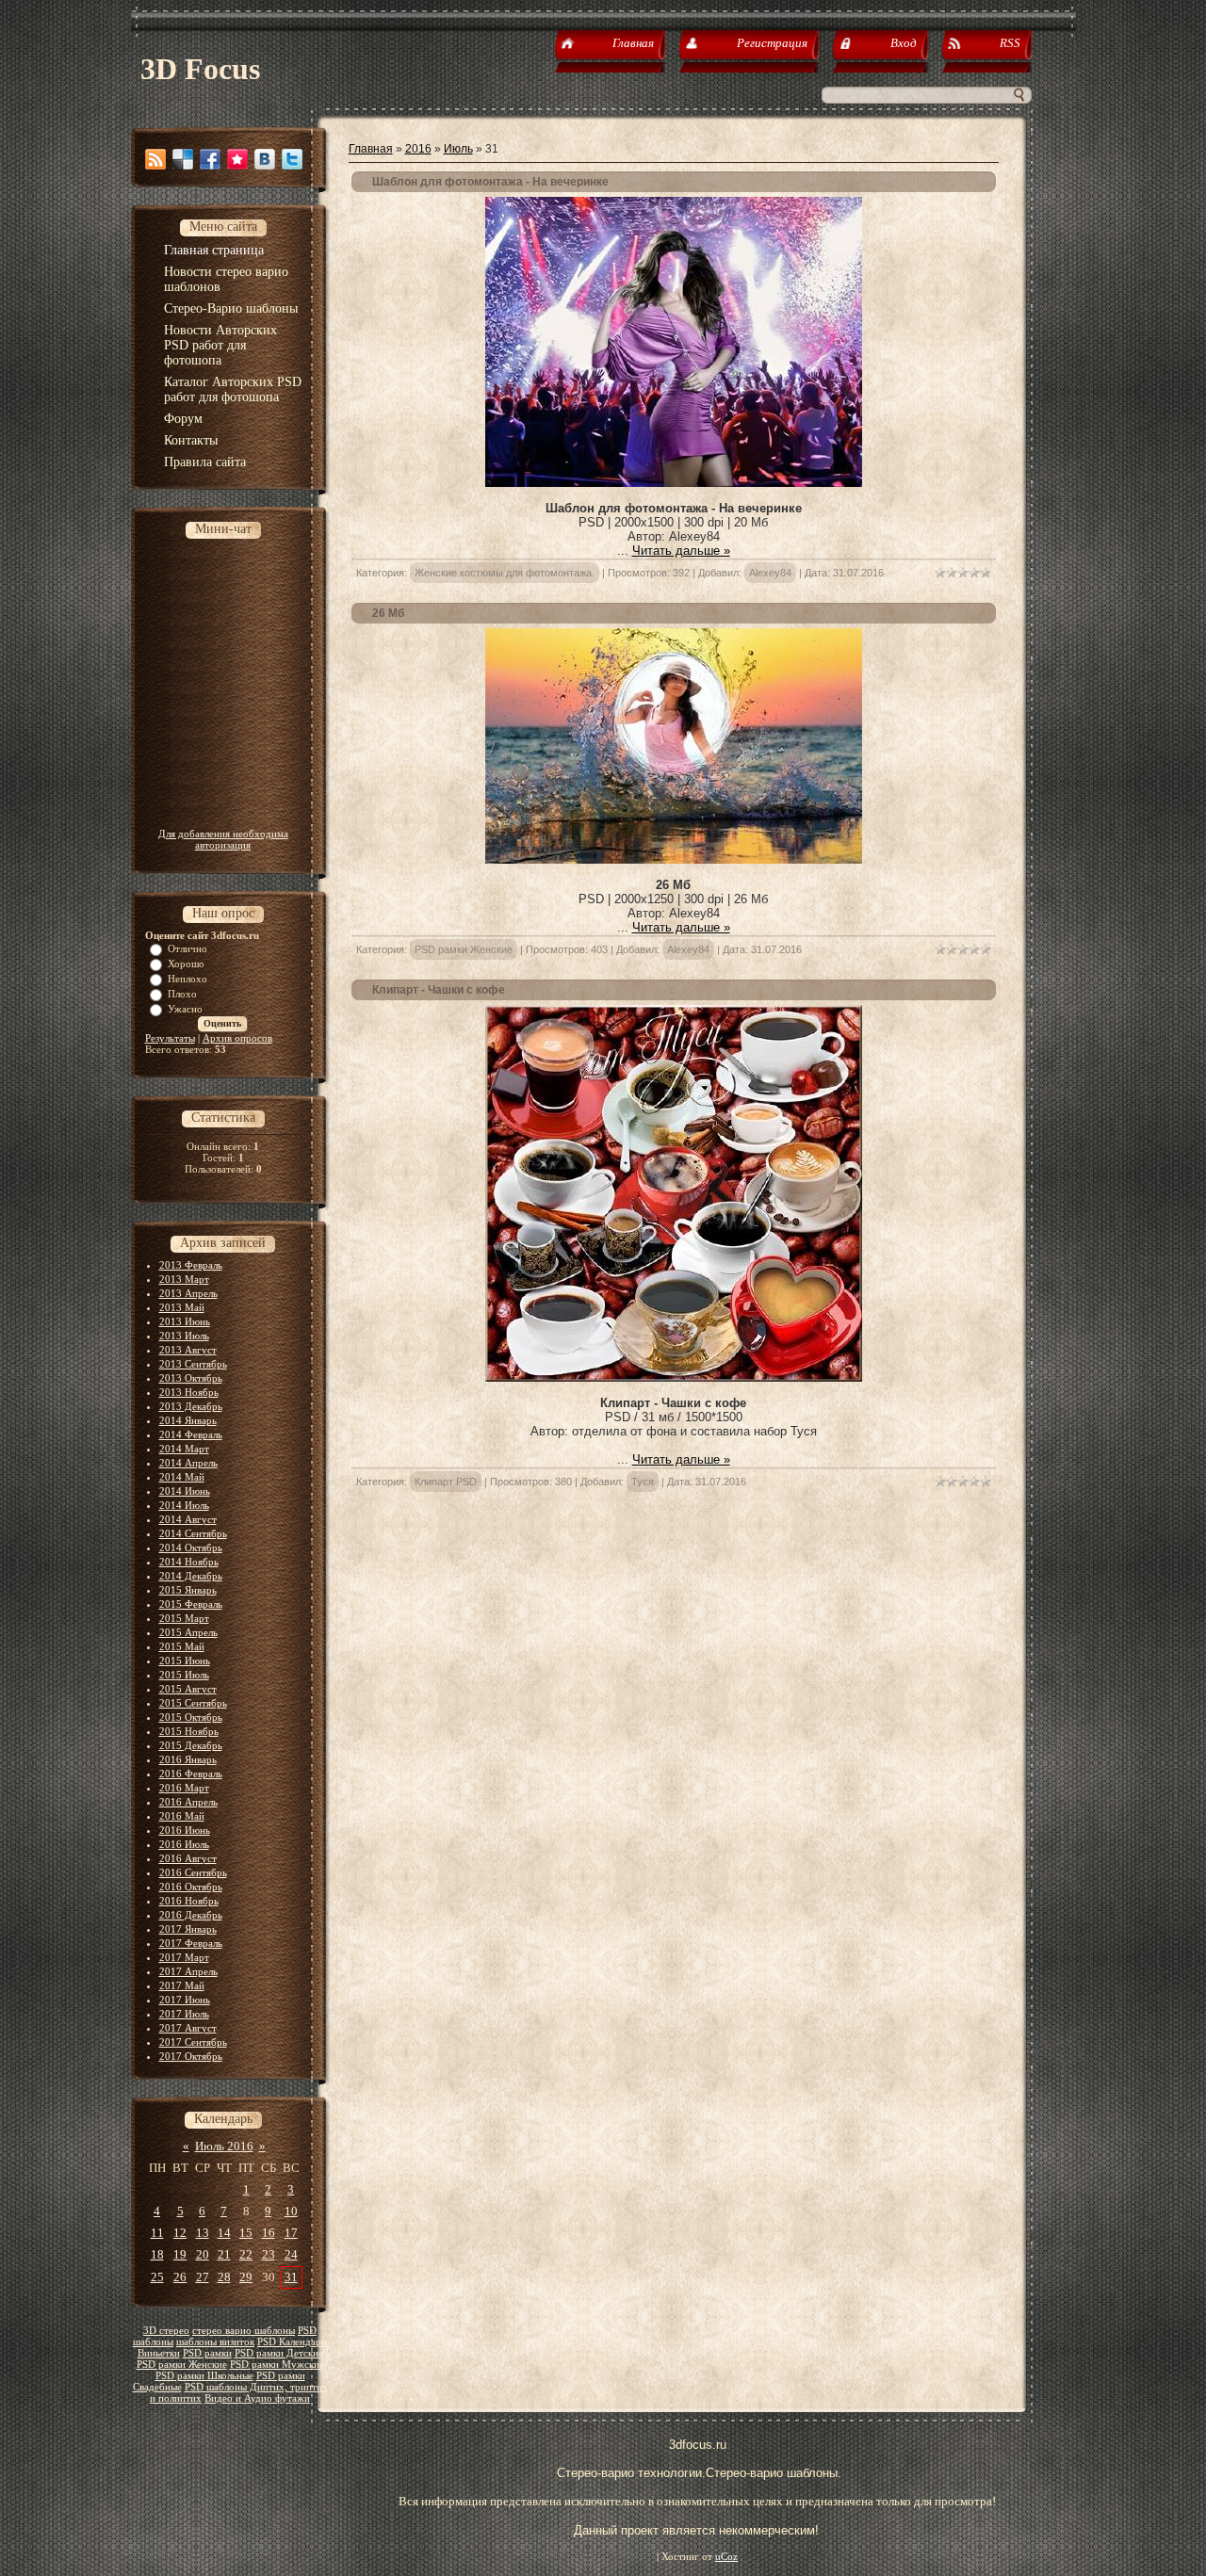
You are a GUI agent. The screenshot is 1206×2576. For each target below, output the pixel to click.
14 (224, 2233)
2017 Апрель (188, 1971)
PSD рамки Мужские (277, 2365)
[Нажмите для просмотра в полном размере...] (674, 483)
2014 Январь (188, 1420)
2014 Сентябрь (193, 1533)
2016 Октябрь (191, 1887)
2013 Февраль (191, 1265)
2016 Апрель (188, 1802)
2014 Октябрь (191, 1547)
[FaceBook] (210, 159)
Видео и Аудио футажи (257, 2398)
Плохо (182, 994)
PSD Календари (292, 2342)
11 (157, 2233)
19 (180, 2254)
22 (246, 2254)
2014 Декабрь (191, 1576)
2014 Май (182, 1477)
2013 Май (182, 1307)
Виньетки (159, 2353)
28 (224, 2277)
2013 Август (188, 1350)
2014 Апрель (188, 1463)
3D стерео (166, 2331)
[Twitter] (292, 159)
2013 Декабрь (191, 1406)
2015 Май (182, 1646)
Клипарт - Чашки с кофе (439, 990)
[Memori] (237, 159)
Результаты (170, 1038)
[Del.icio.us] (183, 159)
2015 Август (188, 1689)
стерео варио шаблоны (244, 2331)
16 (269, 2233)
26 (180, 2277)
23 (269, 2254)
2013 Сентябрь (193, 1364)
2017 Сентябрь (193, 2042)
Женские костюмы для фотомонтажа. (505, 573)
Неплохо (187, 979)
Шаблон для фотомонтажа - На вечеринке (490, 182)
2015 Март (184, 1618)
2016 (418, 149)
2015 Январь (188, 1590)
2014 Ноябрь (189, 1562)
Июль (458, 149)
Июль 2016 (224, 2146)
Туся (643, 1482)
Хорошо (186, 964)
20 (203, 2254)
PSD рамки (207, 2353)
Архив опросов (237, 1038)
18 (157, 2254)
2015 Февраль (191, 1604)
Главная (371, 149)
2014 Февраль (191, 1434)
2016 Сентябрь (193, 1872)
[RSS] (155, 159)
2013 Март (184, 1279)
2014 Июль (184, 1505)
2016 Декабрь (191, 1915)
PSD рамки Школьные (204, 2376)
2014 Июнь (185, 1491)
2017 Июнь (185, 2000)
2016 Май (182, 1816)
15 (246, 2233)
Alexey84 (770, 573)
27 (203, 2277)
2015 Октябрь (191, 1717)
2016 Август (188, 1858)
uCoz (726, 2557)
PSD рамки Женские (182, 2365)
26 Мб (388, 613)
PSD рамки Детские (279, 2353)
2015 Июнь (185, 1661)
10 (291, 2211)
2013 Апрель (188, 1293)
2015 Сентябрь (193, 1703)
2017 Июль (184, 2014)
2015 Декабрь (191, 1745)
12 (180, 2233)
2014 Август (188, 1519)
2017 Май (182, 1985)
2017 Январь (188, 1929)
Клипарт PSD (446, 1482)
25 (157, 2277)
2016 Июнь (185, 1830)
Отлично (187, 948)
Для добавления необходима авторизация (223, 839)
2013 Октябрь (191, 1378)
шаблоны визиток (215, 2342)
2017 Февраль (191, 1943)
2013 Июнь (185, 1321)
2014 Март (184, 1449)
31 (291, 2277)
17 (291, 2233)
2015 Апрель (188, 1632)
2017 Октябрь (191, 2056)
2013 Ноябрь (189, 1392)
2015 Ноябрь (189, 1731)
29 (246, 2277)
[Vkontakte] (265, 159)
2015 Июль (184, 1675)
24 (291, 2254)
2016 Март (184, 1788)
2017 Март (184, 1957)
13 (203, 2233)
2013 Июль (184, 1336)
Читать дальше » (681, 551)
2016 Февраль (191, 1774)
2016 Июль (184, 1844)
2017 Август (188, 2028)
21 (224, 2254)
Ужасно (185, 1009)
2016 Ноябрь (189, 1901)
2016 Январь (188, 1759)
